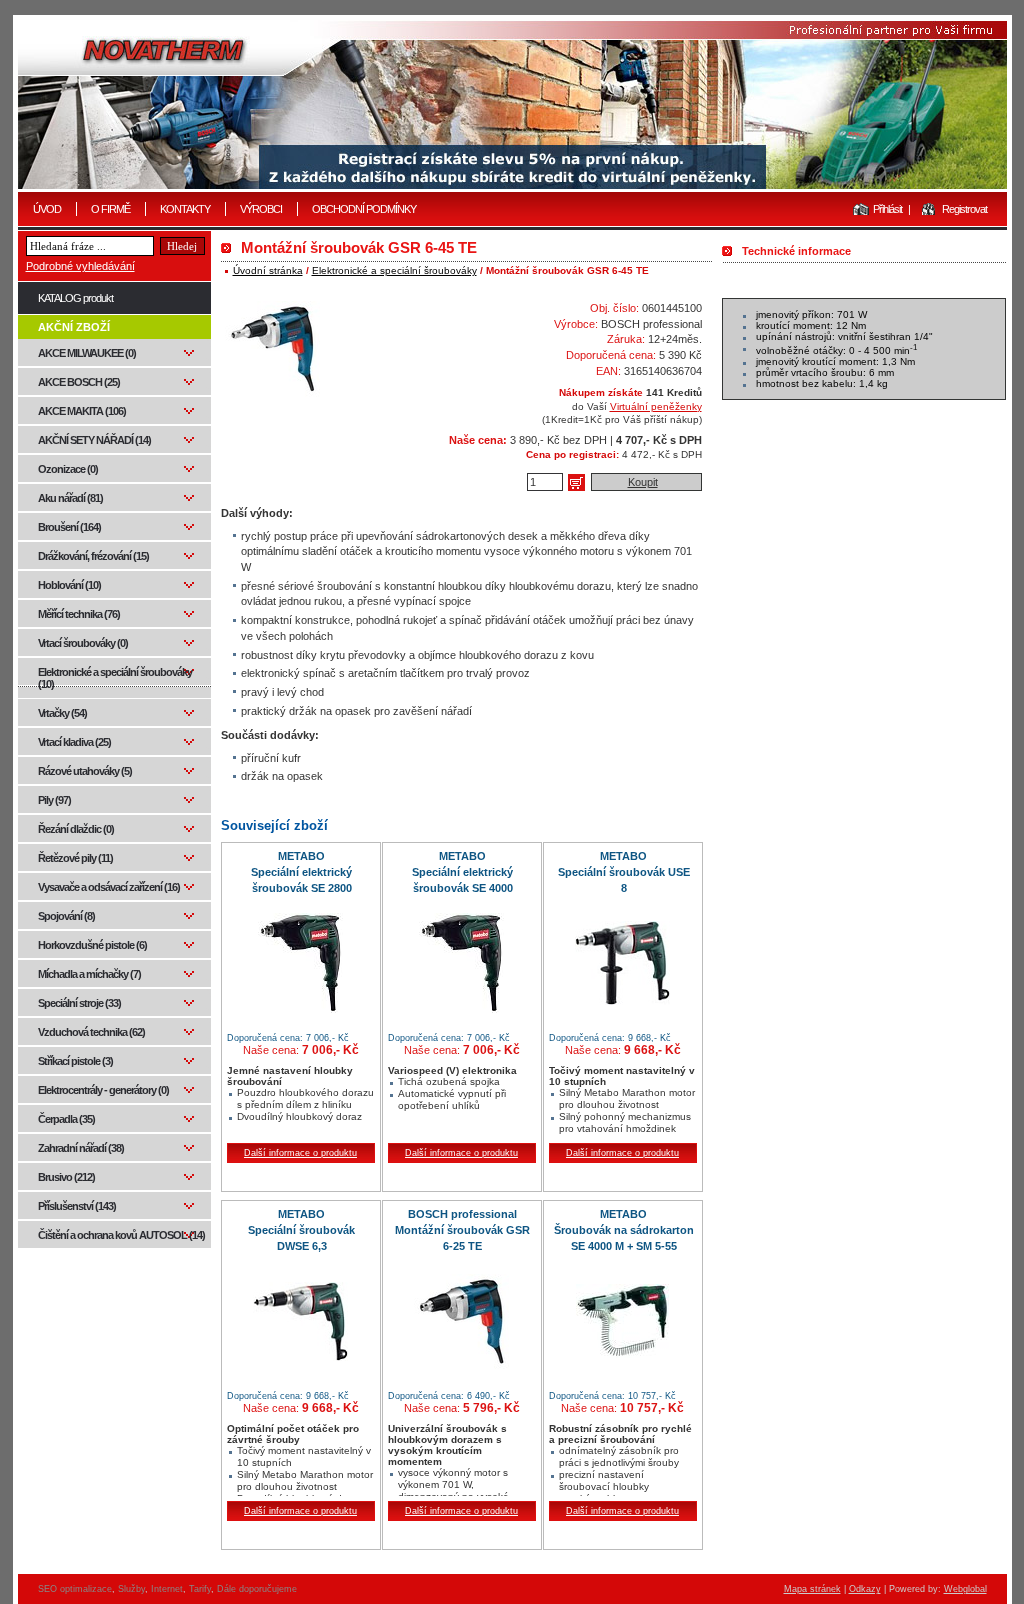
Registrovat (964, 209)
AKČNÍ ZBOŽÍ (74, 327)
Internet (167, 1589)
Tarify (200, 1589)
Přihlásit (887, 209)
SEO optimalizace (75, 1589)
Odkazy (865, 1589)
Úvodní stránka (268, 270)
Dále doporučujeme (257, 1589)
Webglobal (965, 1589)
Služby (131, 1589)
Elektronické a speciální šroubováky (394, 270)
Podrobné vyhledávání (80, 266)
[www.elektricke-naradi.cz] (512, 104)
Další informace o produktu (300, 1153)
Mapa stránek (812, 1589)
